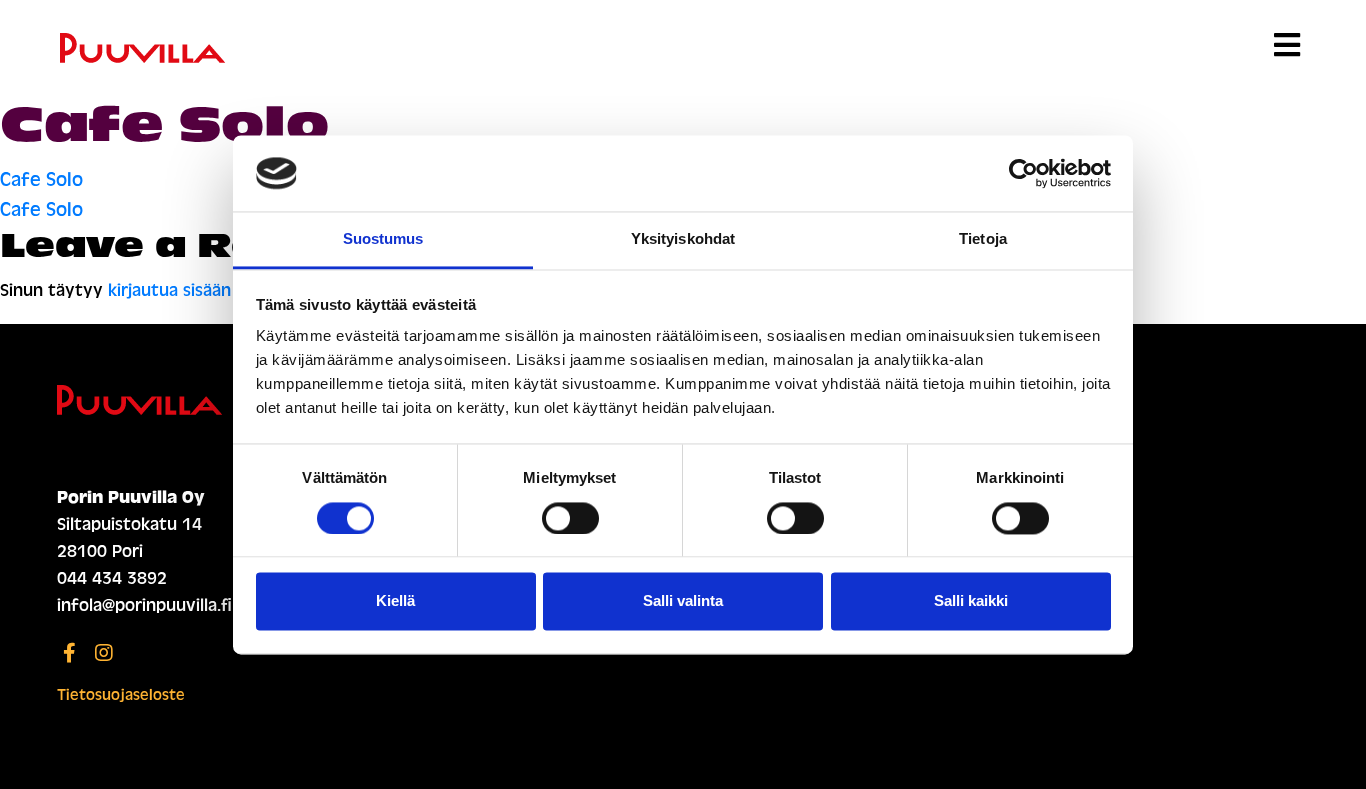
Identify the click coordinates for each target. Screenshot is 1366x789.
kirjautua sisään (169, 290)
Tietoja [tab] (983, 239)
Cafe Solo (41, 179)
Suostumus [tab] (383, 239)
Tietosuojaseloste (121, 695)
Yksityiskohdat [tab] (683, 239)
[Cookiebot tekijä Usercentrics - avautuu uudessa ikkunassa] (1023, 173)
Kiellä (395, 601)
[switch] (570, 518)
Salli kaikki (971, 601)
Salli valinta (683, 601)
